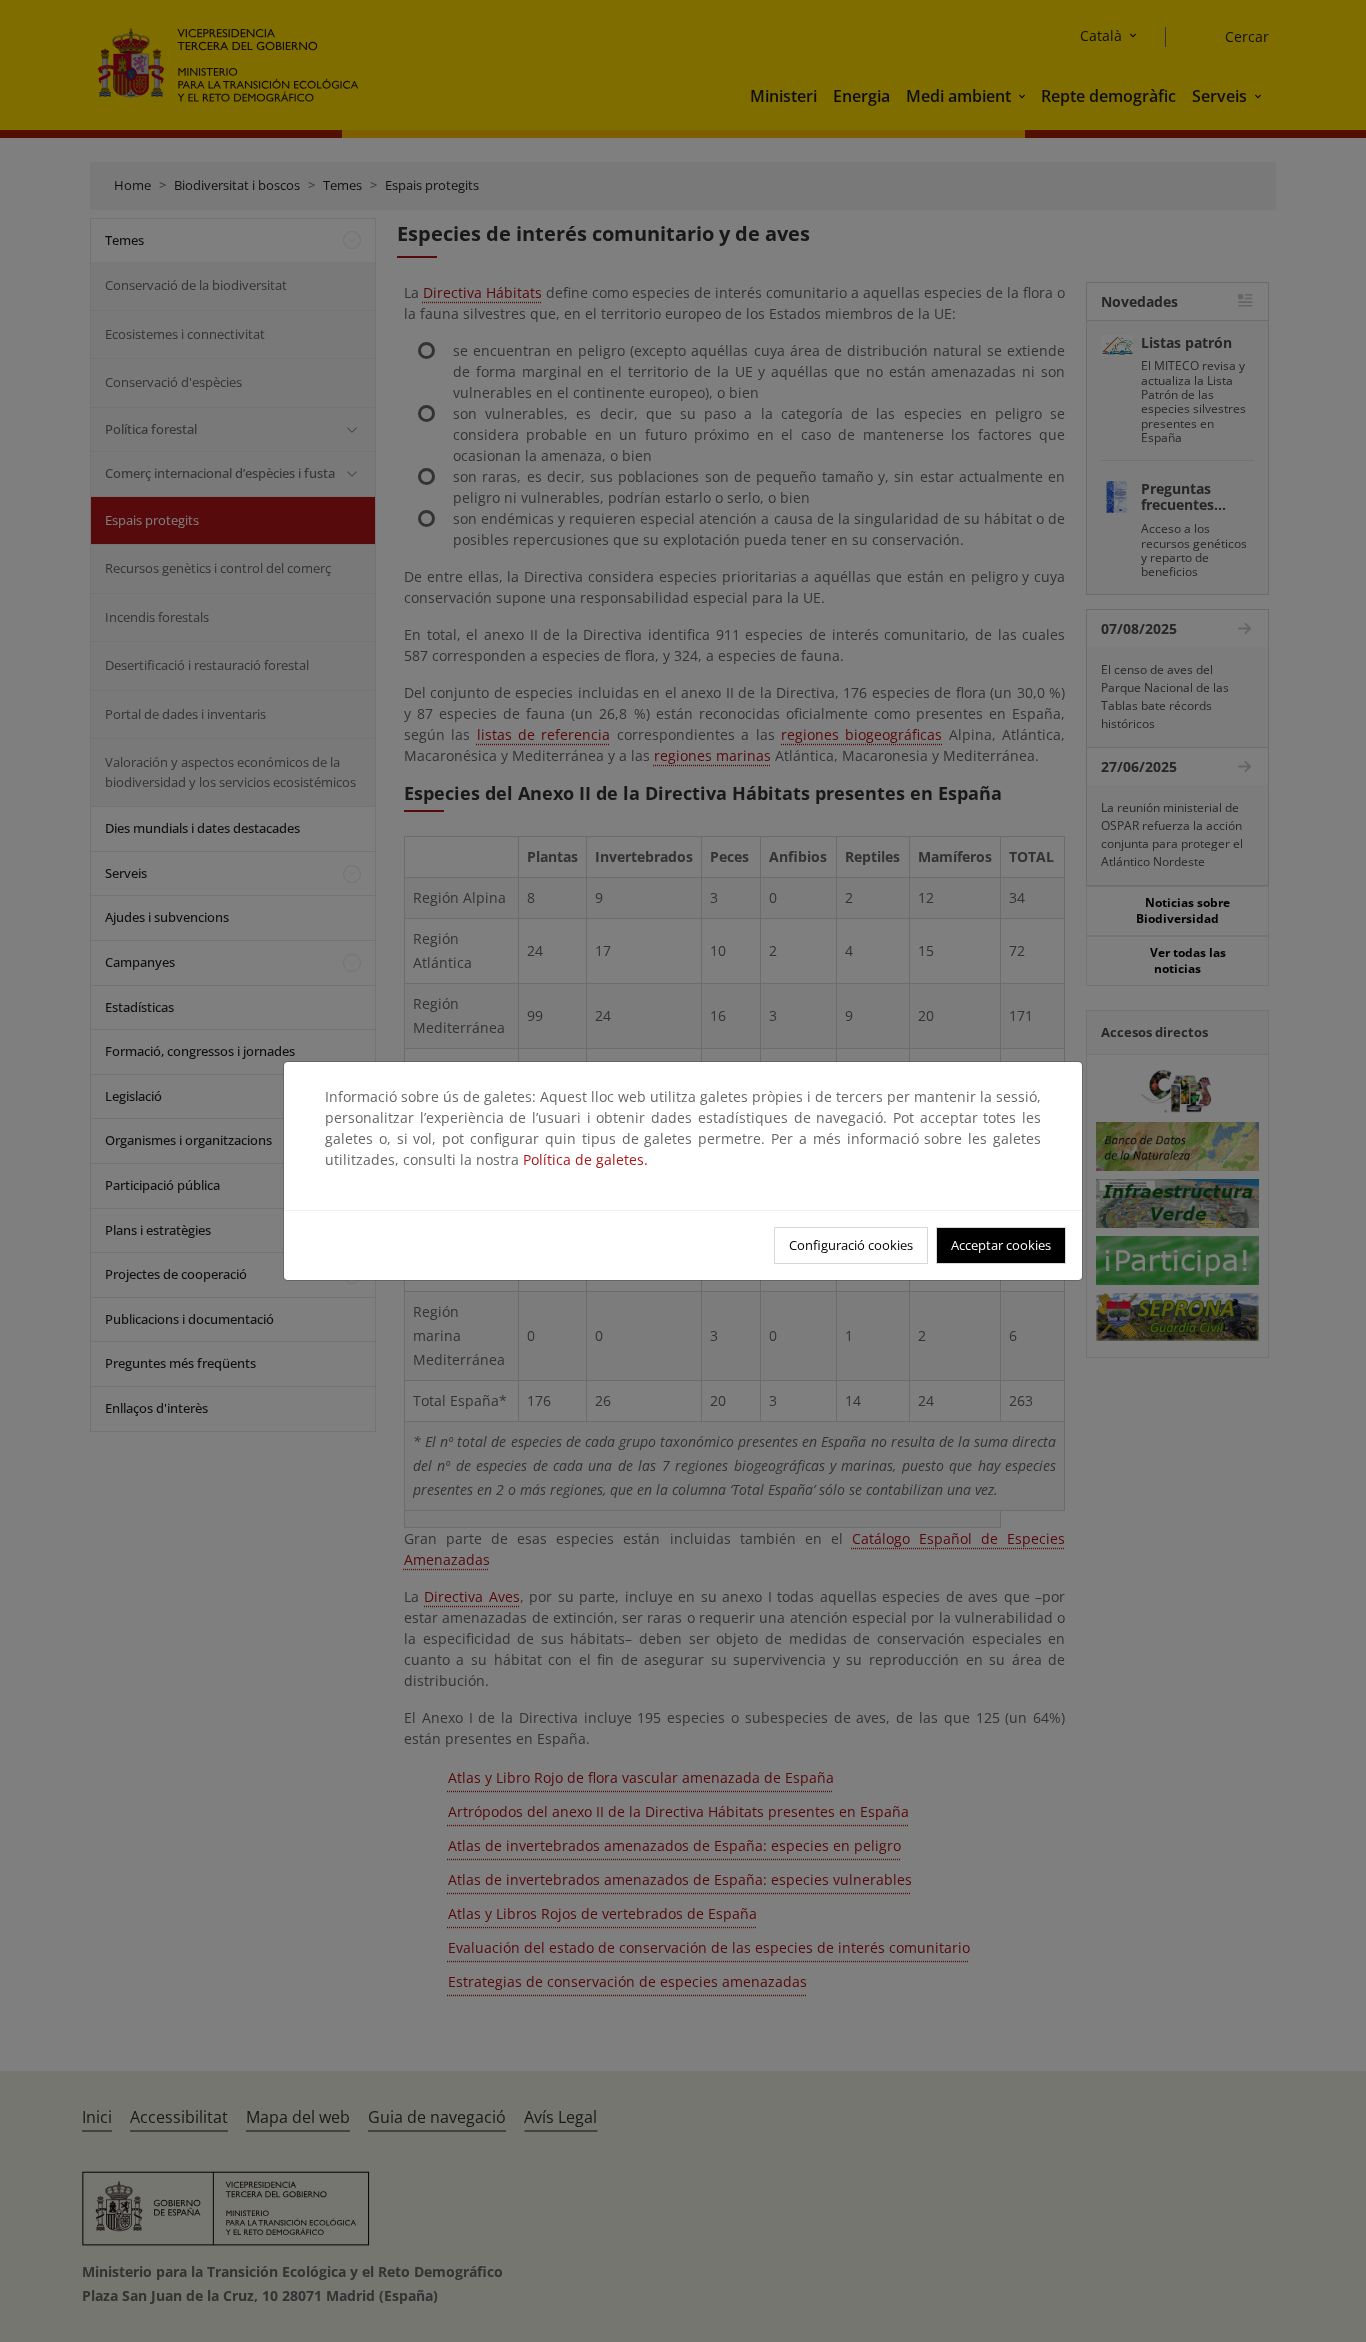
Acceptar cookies (1001, 1245)
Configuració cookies (851, 1245)
